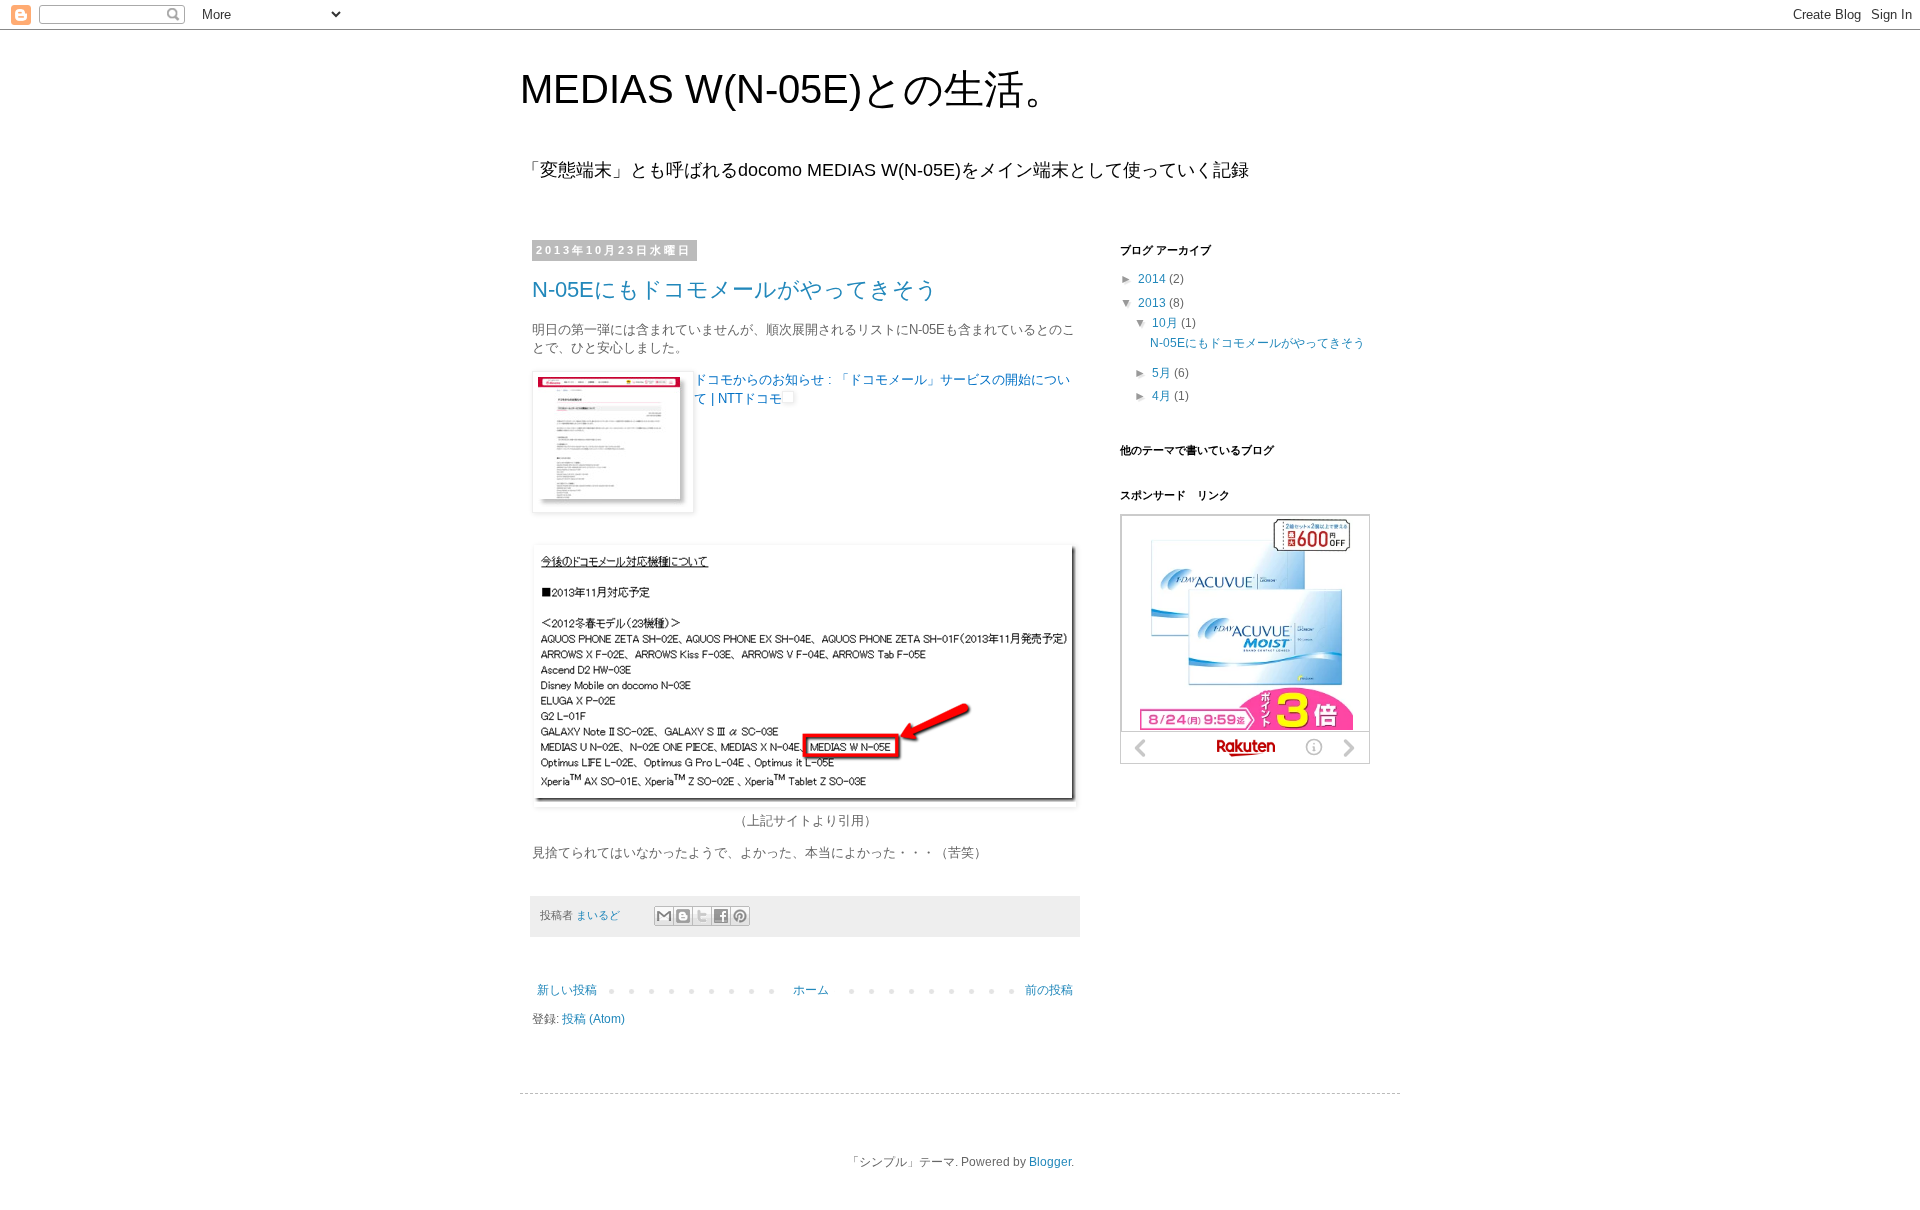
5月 (1163, 373)
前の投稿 (1049, 990)
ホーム (811, 990)
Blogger (1050, 1162)
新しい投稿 (567, 990)
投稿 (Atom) (593, 1019)
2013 (1153, 303)
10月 (1166, 323)
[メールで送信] (664, 916)
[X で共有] (702, 916)
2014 (1153, 279)
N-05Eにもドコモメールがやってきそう (735, 289)
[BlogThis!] (683, 916)
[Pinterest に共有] (740, 916)
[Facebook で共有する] (721, 916)
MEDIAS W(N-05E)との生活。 (792, 89)
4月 (1163, 396)
